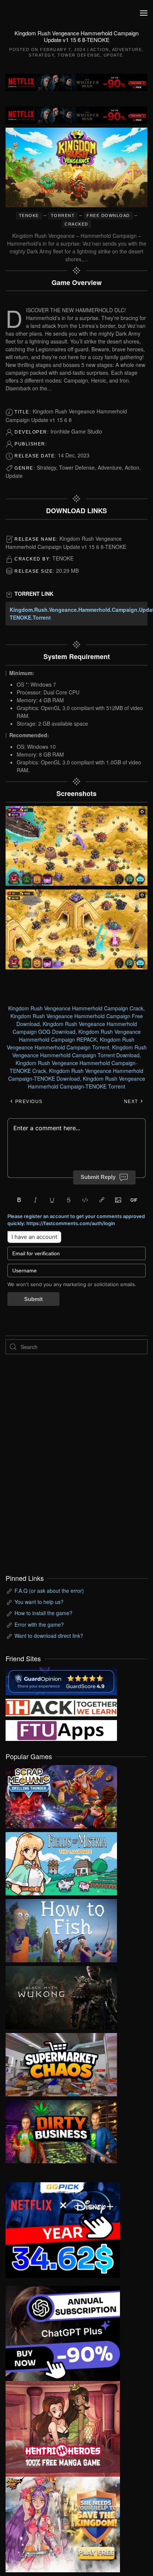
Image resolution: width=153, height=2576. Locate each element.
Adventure (127, 49)
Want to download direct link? (49, 1636)
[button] (144, 13)
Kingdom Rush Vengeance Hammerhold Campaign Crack (76, 1008)
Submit (33, 1299)
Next (132, 1102)
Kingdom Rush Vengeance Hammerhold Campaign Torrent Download (79, 1051)
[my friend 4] (61, 1730)
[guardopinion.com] (61, 1680)
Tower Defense (79, 55)
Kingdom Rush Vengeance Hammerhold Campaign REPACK (80, 1035)
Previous (28, 1102)
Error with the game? (39, 1624)
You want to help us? (39, 1602)
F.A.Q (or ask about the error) (49, 1591)
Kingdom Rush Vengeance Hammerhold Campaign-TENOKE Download (76, 1075)
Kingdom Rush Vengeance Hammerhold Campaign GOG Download (75, 1028)
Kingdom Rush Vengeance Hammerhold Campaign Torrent (71, 1043)
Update (113, 55)
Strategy (41, 55)
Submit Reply (98, 1177)
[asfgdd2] (63, 2428)
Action (100, 49)
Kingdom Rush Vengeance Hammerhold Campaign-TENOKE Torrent (87, 1082)
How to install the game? (43, 1613)
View (61, 1795)
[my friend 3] (61, 1707)
